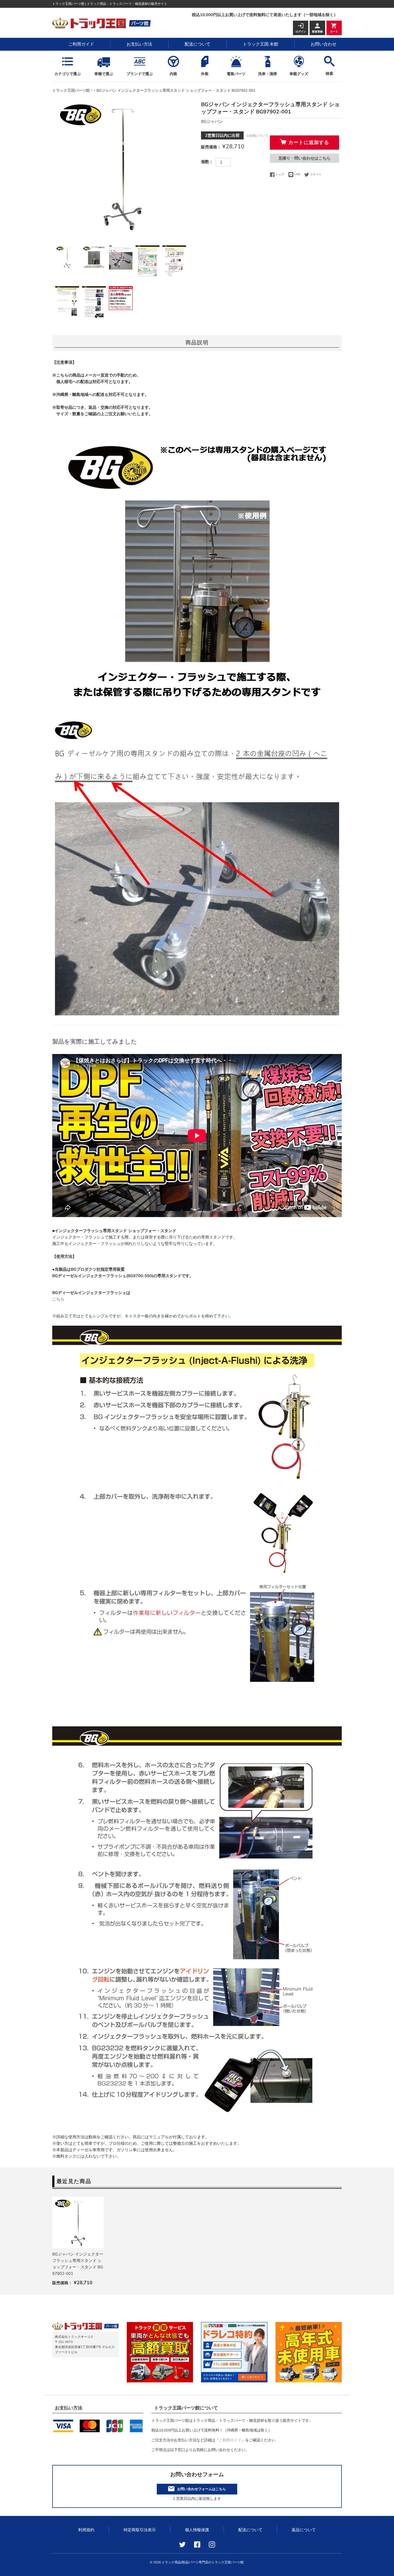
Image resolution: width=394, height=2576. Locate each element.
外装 (205, 74)
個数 (205, 162)
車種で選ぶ (104, 74)
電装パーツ (236, 74)
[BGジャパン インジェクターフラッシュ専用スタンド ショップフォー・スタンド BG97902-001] (78, 2223)
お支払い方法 (139, 44)
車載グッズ (299, 74)
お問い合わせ (324, 44)
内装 (173, 74)
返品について (304, 2530)
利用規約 (86, 2530)
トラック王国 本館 (261, 44)
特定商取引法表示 (140, 2530)
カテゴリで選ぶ (68, 74)
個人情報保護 (197, 2530)
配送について (198, 44)
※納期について (257, 136)
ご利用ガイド (81, 44)
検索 (329, 74)
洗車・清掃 (267, 74)
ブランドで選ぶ (140, 74)
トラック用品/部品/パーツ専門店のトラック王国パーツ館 (203, 2562)
